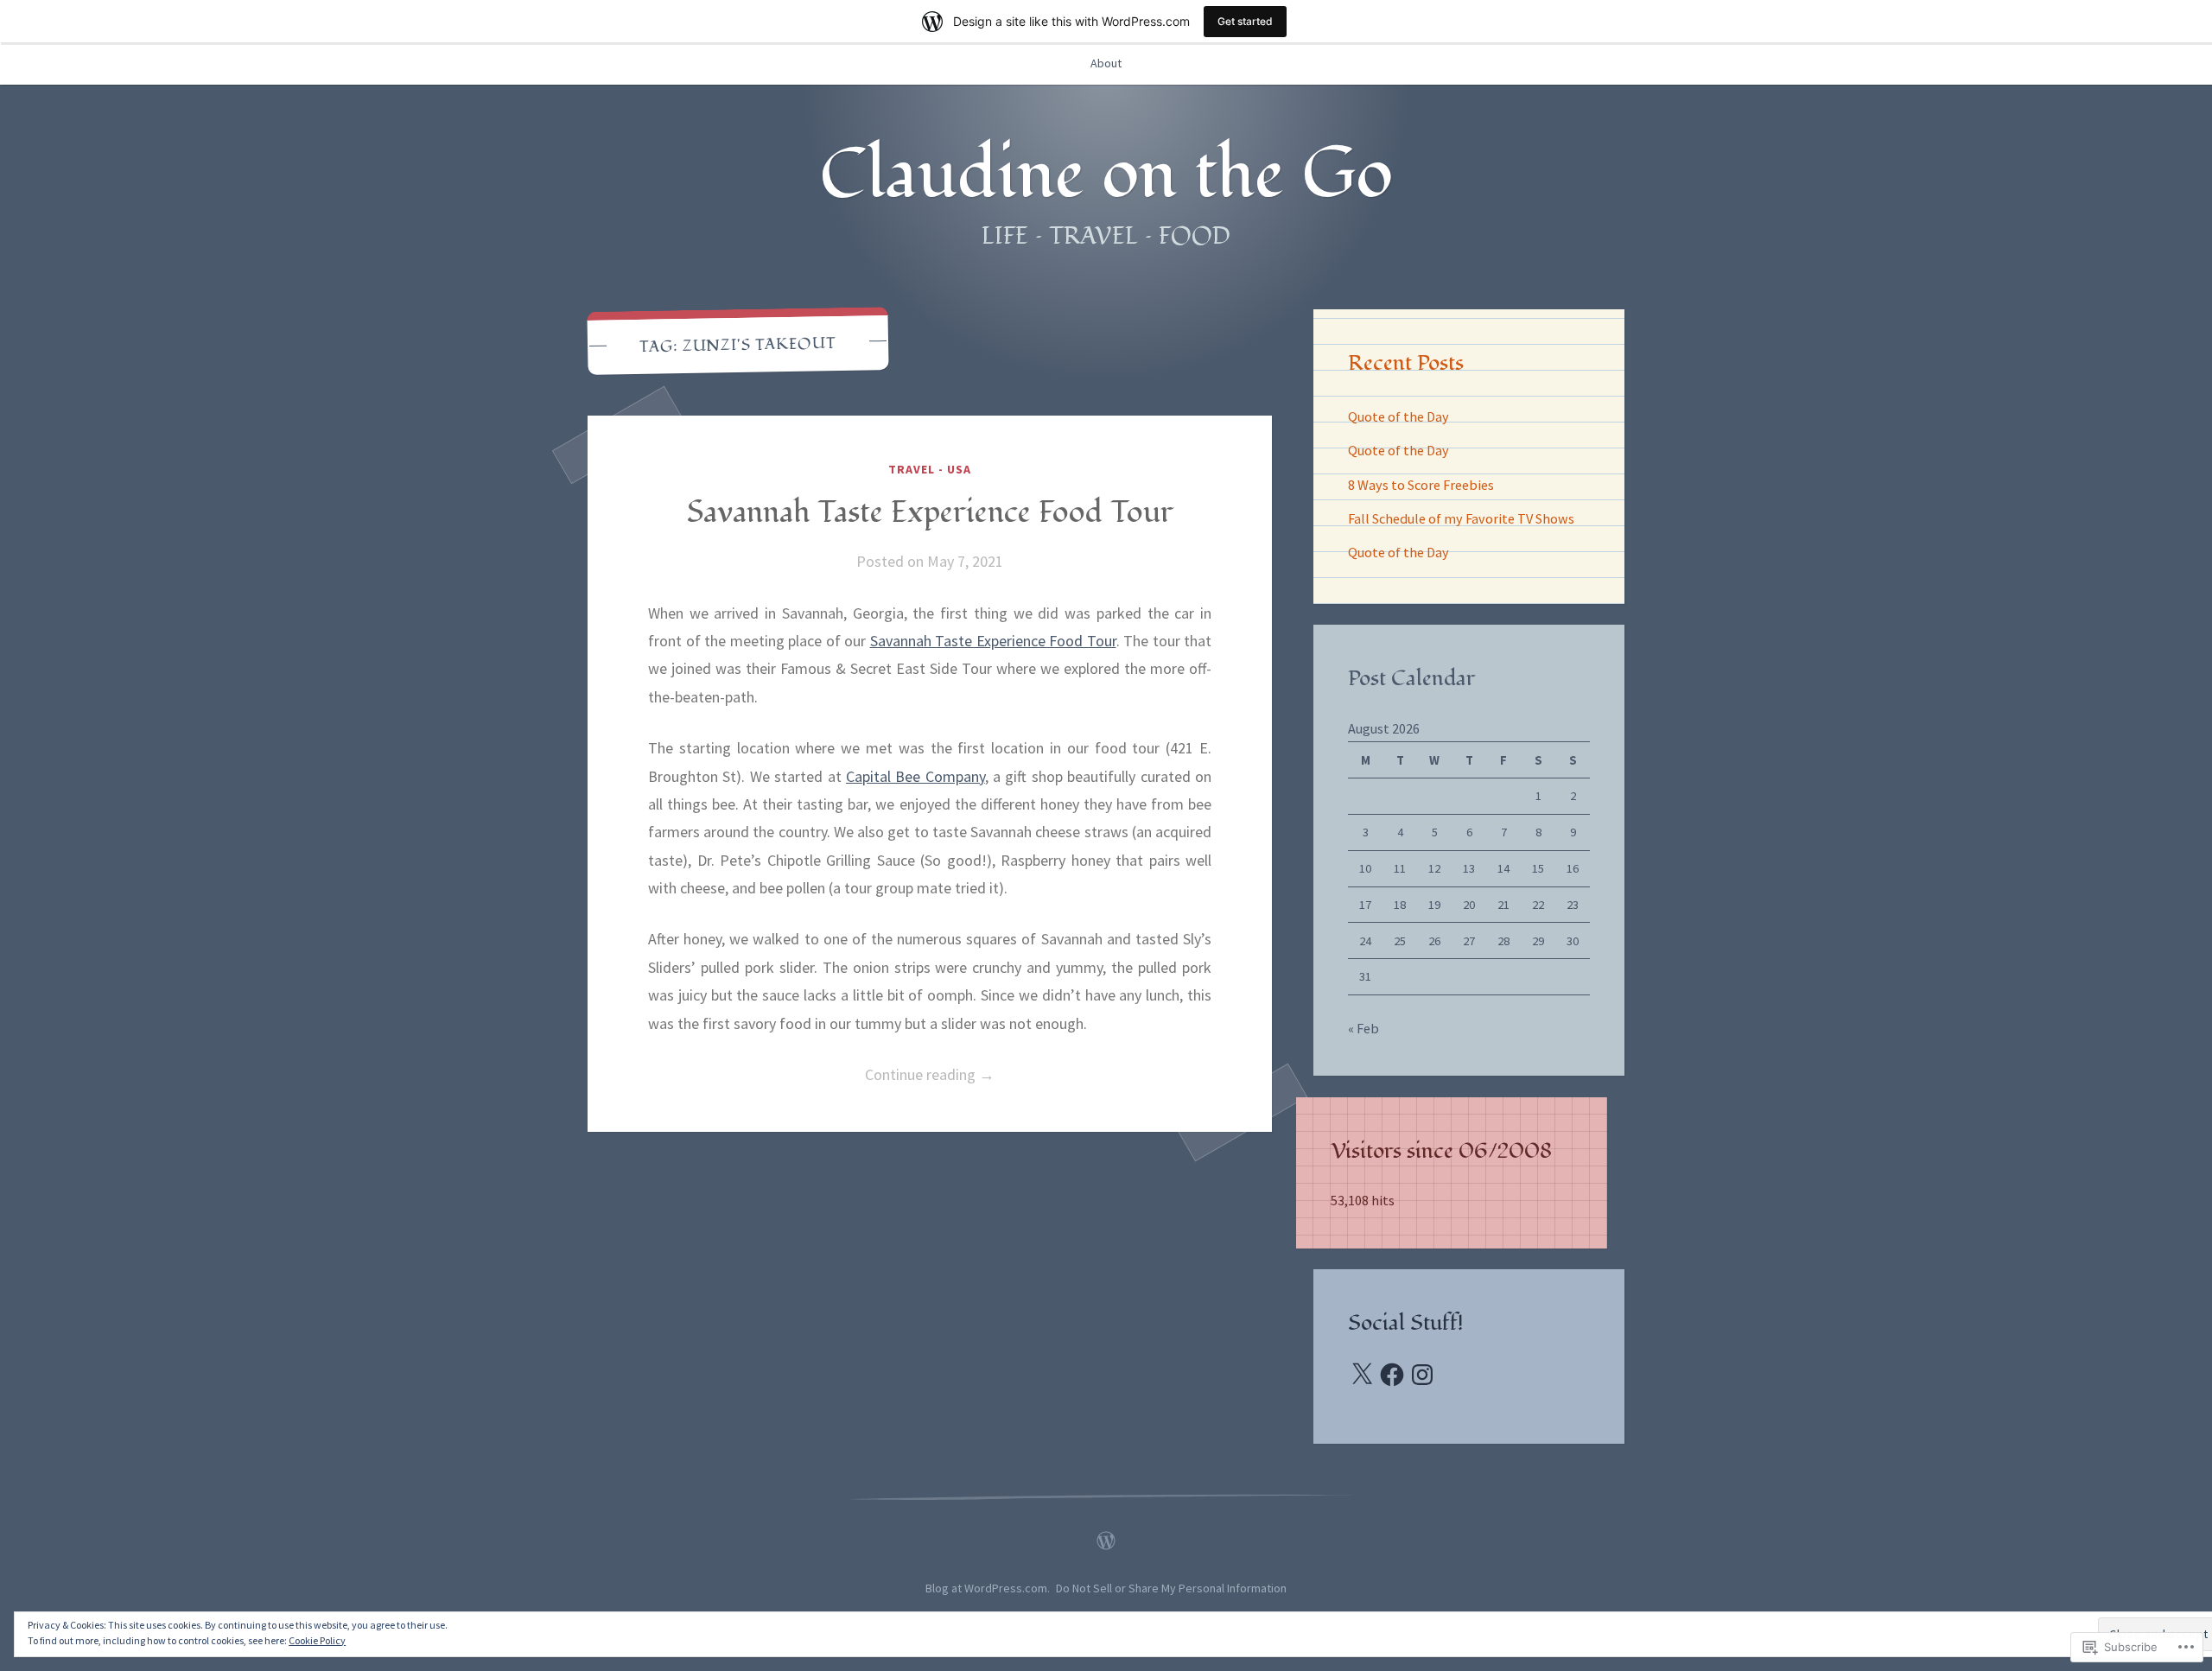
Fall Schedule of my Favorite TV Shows (1461, 518)
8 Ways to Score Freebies (1421, 485)
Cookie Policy (317, 1640)
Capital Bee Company (915, 776)
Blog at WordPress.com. (988, 1588)
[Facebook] (1392, 1375)
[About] (1106, 1536)
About (1106, 63)
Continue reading (821, 1076)
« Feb (1363, 1028)
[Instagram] (1422, 1375)
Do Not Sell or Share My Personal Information (1171, 1588)
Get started (1245, 21)
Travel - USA (930, 469)
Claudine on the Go (1106, 175)
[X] (1362, 1375)
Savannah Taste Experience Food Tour (930, 512)
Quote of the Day (1398, 416)
